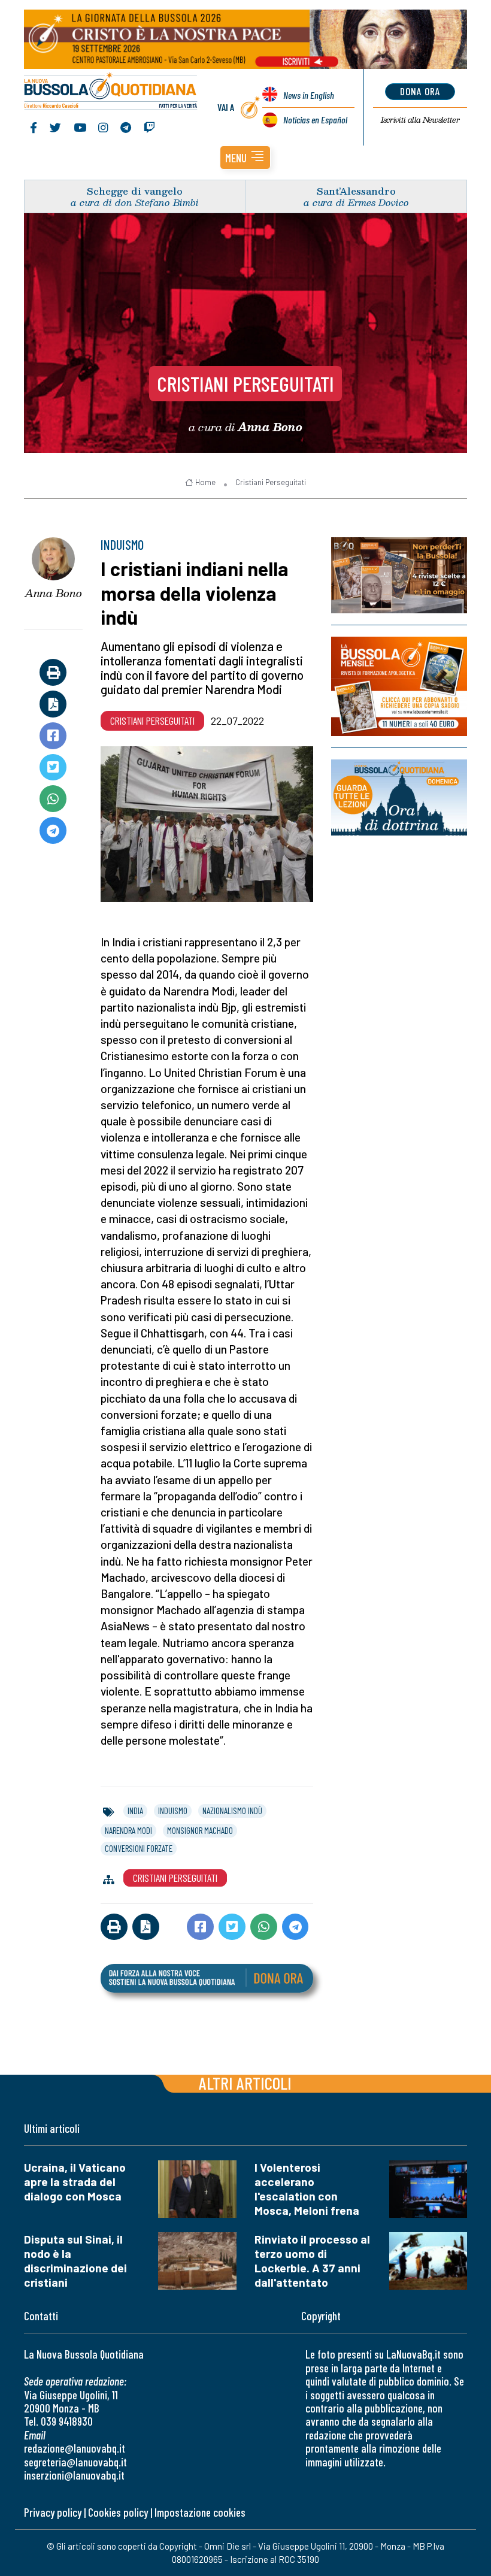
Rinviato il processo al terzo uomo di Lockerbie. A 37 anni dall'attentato (312, 2261)
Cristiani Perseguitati (245, 383)
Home (205, 482)
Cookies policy (118, 2512)
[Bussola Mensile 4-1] (399, 575)
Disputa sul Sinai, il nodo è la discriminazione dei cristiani (75, 2261)
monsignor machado (200, 1830)
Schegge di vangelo (135, 191)
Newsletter (420, 120)
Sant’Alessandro (356, 191)
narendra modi (128, 1830)
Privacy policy (53, 2512)
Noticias (315, 119)
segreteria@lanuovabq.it (75, 2462)
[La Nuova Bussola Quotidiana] (111, 92)
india (135, 1811)
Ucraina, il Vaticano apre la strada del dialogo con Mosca (75, 2182)
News (309, 95)
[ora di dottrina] (399, 797)
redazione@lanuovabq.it (75, 2448)
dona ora (420, 91)
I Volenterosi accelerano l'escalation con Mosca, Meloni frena (307, 2189)
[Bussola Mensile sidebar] (399, 686)
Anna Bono (53, 593)
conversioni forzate (139, 1848)
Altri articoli (245, 2083)
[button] (245, 158)
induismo (173, 1811)
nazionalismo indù (232, 1811)
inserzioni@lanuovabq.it (74, 2475)
